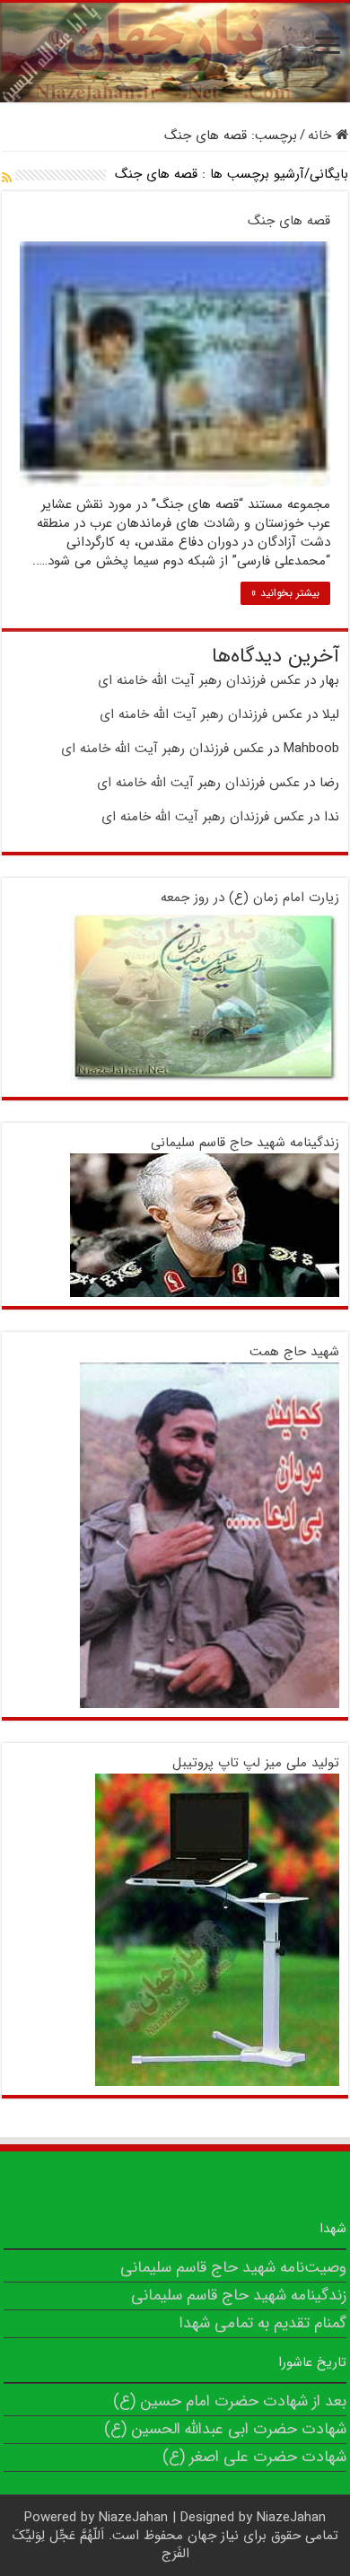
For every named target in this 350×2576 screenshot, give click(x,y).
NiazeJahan (133, 2518)
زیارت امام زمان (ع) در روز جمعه (250, 898)
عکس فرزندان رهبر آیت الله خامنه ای (199, 680)
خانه (322, 136)
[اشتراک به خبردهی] (7, 179)
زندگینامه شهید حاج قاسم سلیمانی (245, 1143)
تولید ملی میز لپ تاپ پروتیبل (256, 1763)
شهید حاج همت (294, 1352)
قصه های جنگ (289, 221)
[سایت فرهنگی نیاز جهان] (175, 53)
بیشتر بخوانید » (285, 593)
